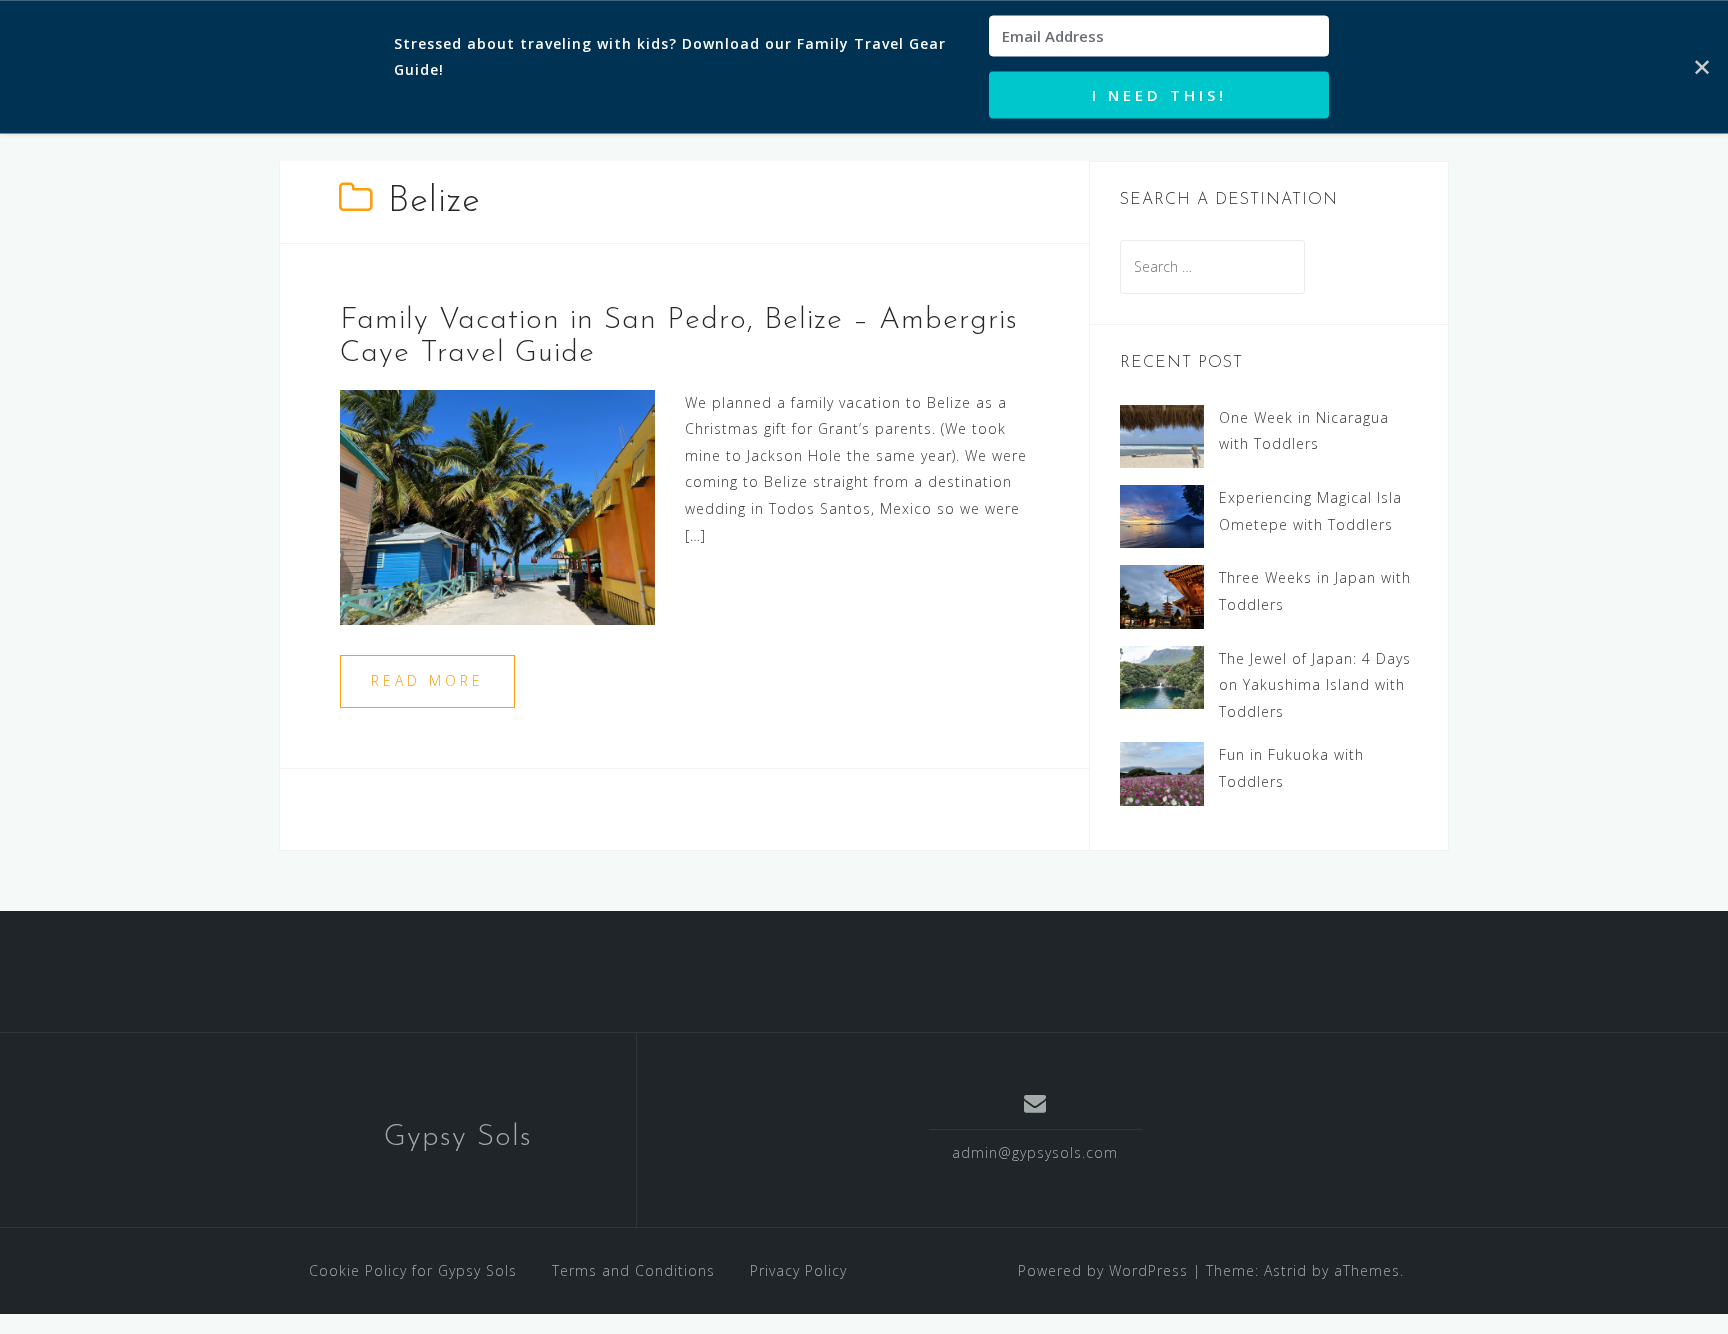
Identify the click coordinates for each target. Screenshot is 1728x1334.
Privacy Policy (798, 1270)
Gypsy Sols (458, 1137)
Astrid (1285, 1270)
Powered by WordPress (1103, 1270)
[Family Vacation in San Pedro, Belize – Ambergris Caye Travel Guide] (497, 505)
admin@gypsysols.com (1035, 1152)
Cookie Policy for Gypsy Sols (413, 1270)
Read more (427, 680)
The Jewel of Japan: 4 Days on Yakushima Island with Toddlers (1315, 685)
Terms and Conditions (633, 1270)
